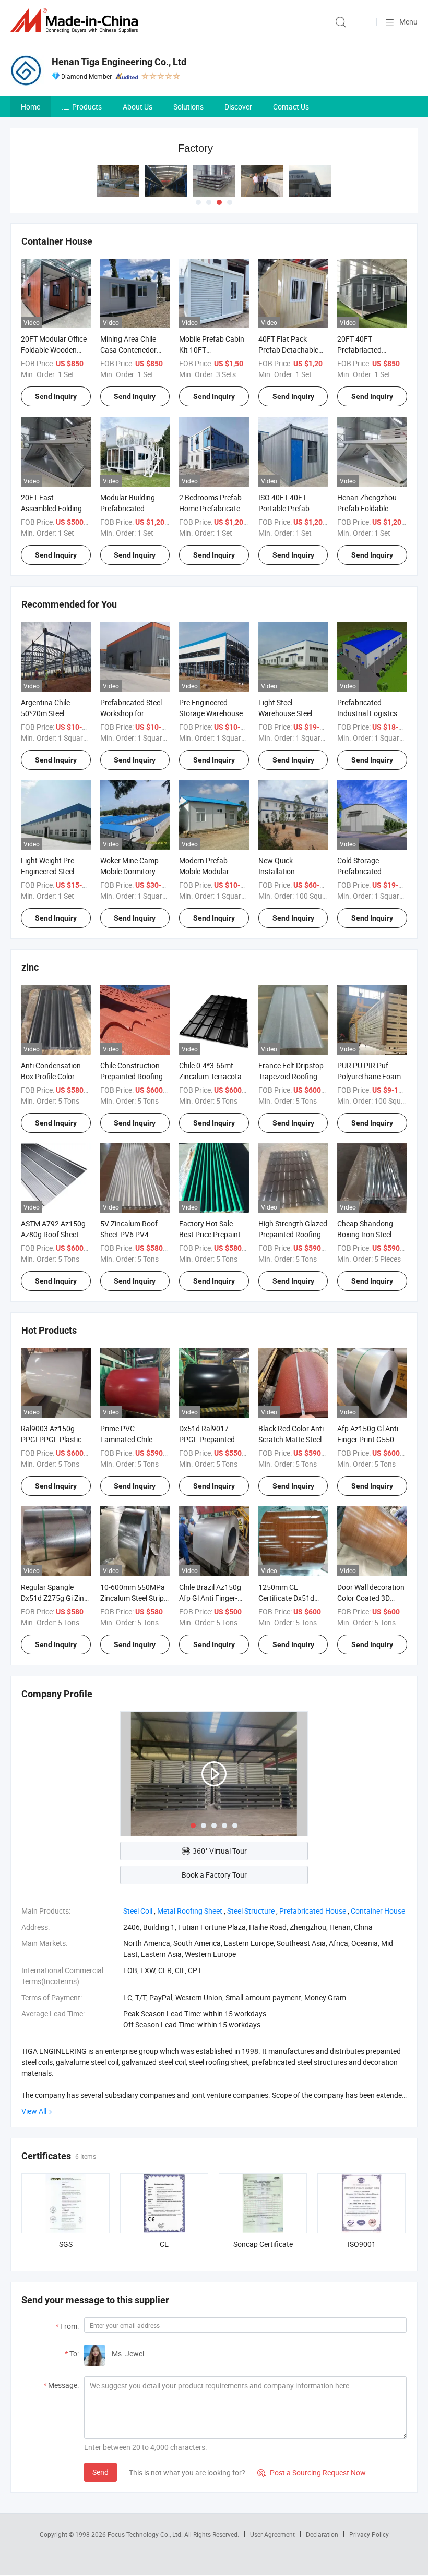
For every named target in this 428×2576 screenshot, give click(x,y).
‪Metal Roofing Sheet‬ (190, 1911)
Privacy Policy (369, 2534)
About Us (138, 107)
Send (100, 2472)
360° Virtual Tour (220, 1851)
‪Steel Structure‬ (251, 1911)
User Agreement (272, 2534)
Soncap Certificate (263, 2244)
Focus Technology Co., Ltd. (146, 2534)
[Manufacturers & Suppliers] (76, 21)
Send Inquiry (56, 396)
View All (34, 2111)
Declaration (322, 2534)
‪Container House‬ (378, 1911)
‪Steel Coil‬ (138, 1911)
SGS (66, 2244)
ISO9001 (362, 2244)
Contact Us (291, 107)
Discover (238, 107)
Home (31, 107)
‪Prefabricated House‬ (313, 1911)
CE (164, 2244)
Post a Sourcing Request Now (312, 2472)
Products (87, 107)
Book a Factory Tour (214, 1875)
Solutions (188, 107)
